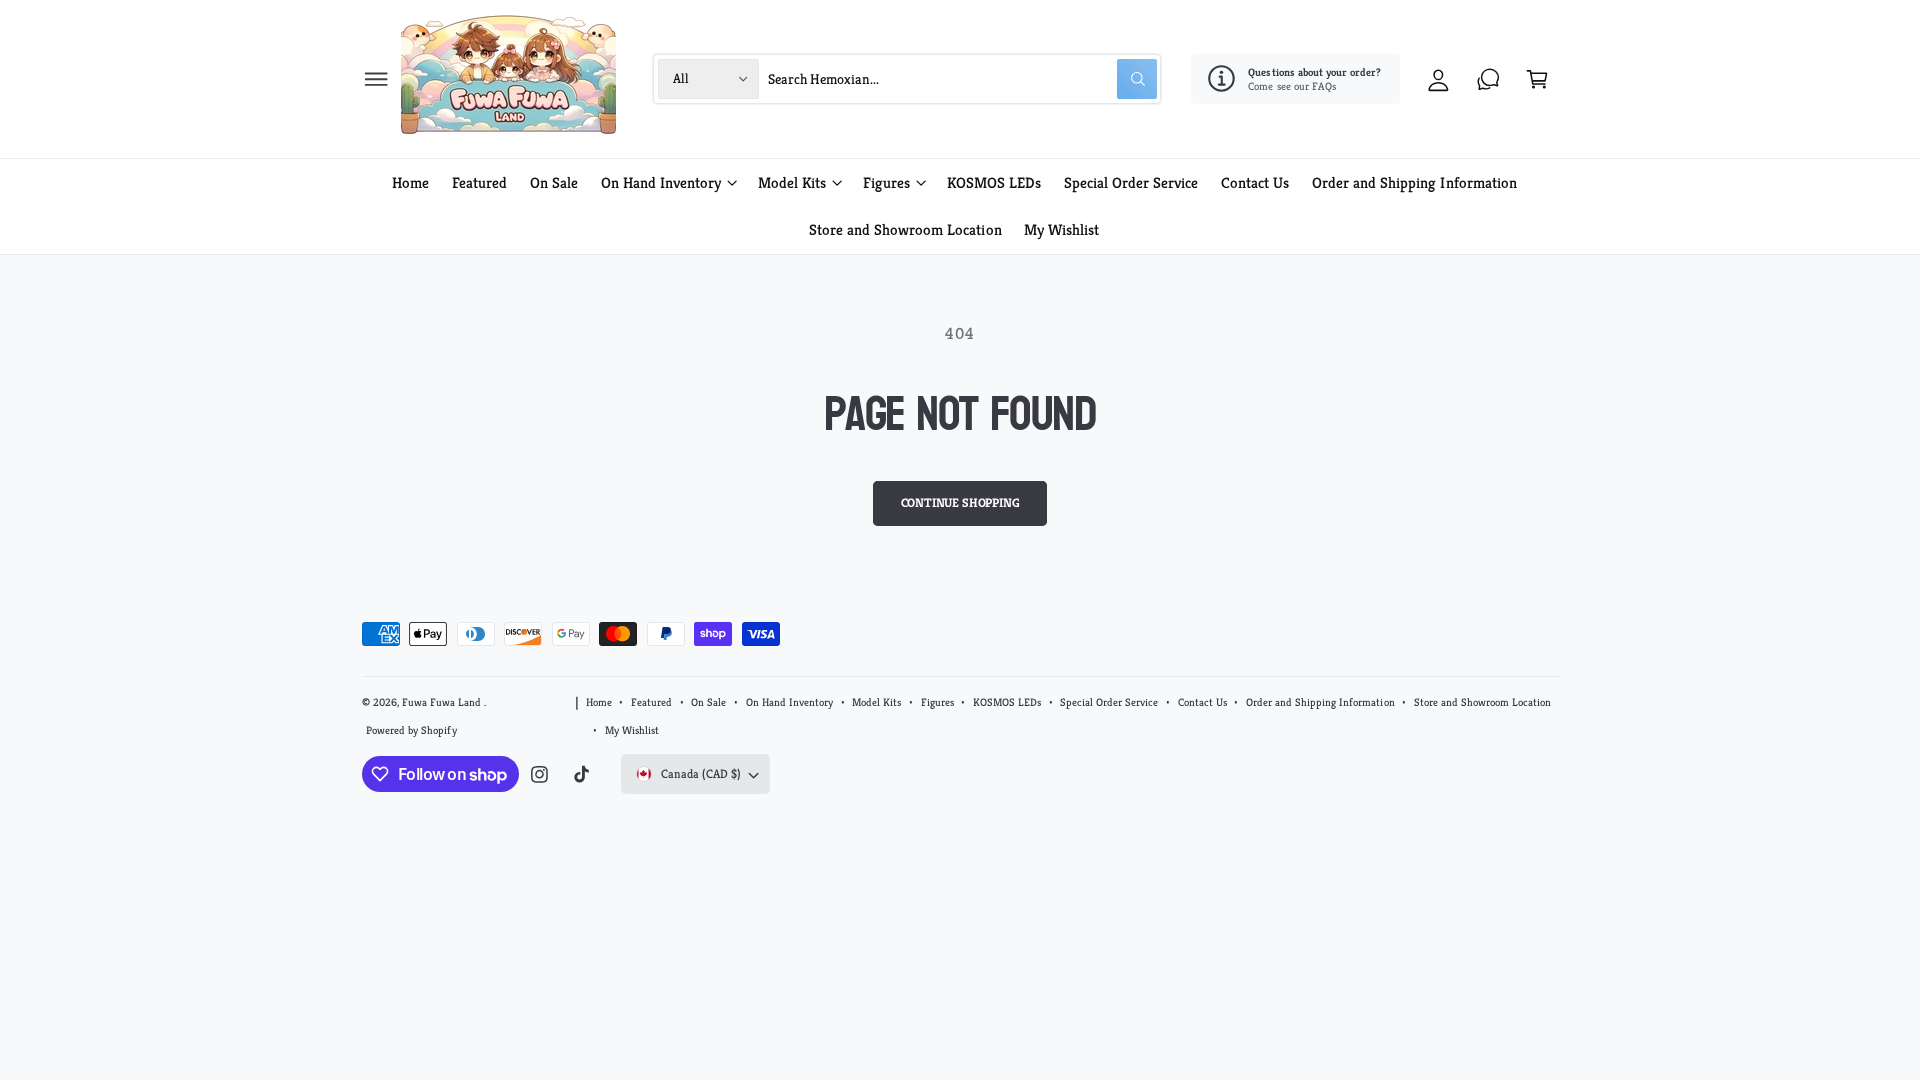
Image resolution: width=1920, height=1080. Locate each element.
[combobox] (963, 78)
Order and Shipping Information (1320, 702)
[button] (376, 78)
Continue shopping (960, 503)
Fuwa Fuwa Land (443, 702)
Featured (651, 702)
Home (599, 702)
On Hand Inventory (661, 182)
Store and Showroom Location (1482, 702)
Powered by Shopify (411, 730)
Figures (886, 182)
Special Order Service (1109, 702)
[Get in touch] (1488, 78)
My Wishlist (632, 730)
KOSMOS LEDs (1007, 702)
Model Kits (792, 182)
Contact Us (1202, 702)
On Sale (708, 702)
